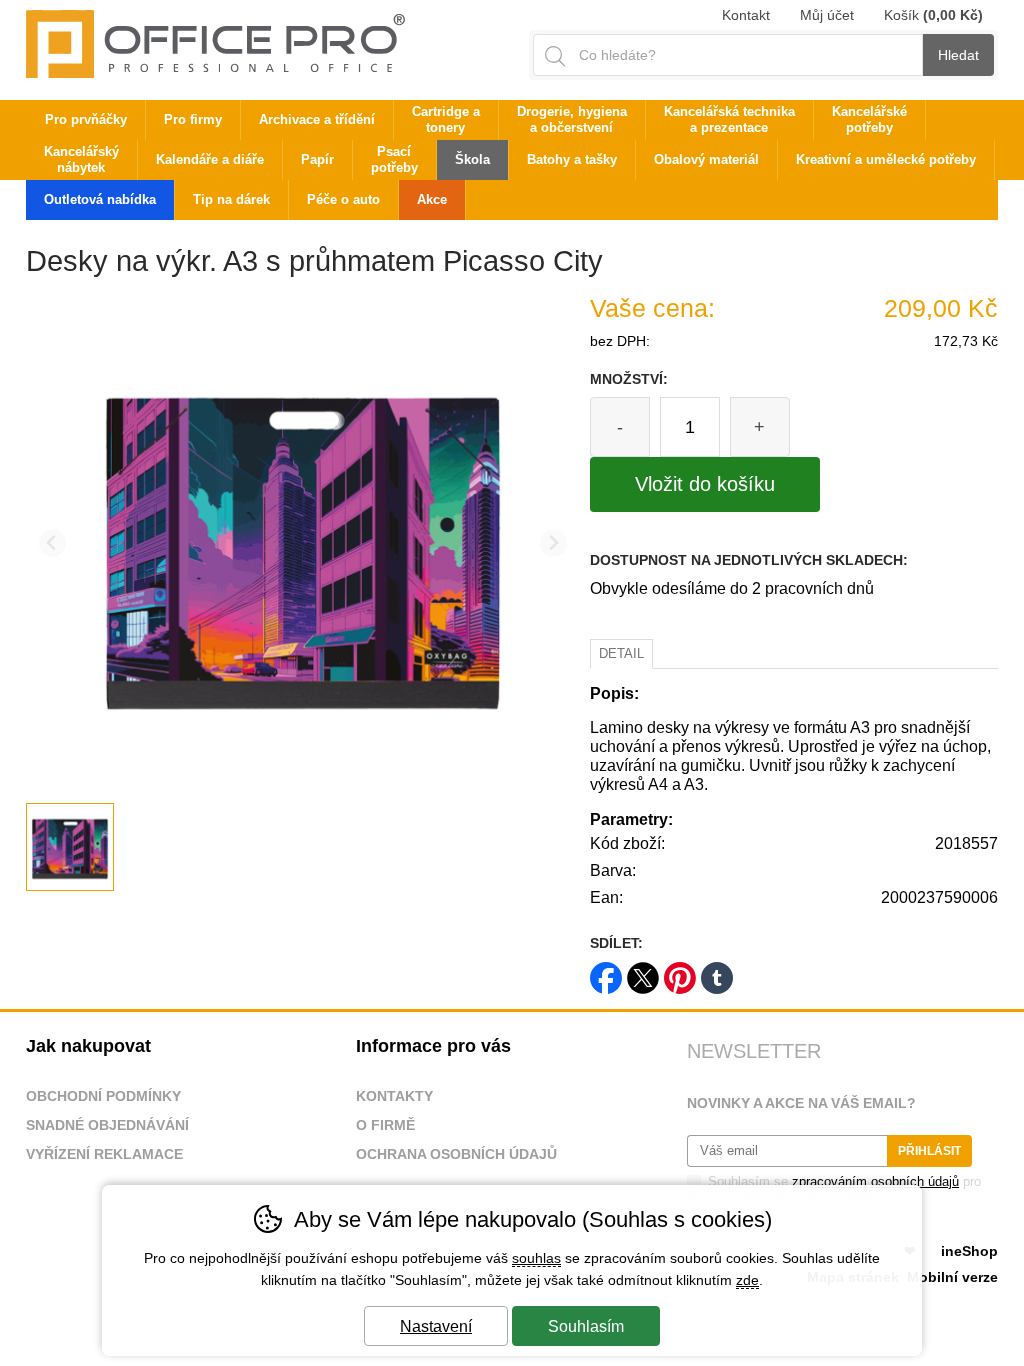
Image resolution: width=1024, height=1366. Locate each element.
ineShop (969, 1251)
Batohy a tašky (572, 159)
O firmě (385, 1125)
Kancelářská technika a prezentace (729, 119)
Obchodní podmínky (103, 1096)
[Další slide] (553, 543)
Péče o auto (343, 199)
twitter (643, 971)
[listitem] (70, 847)
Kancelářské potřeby (869, 119)
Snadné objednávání (107, 1125)
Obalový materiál (706, 159)
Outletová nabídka (100, 199)
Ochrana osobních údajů (456, 1154)
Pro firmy (193, 119)
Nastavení (436, 1326)
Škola (472, 159)
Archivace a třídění (317, 119)
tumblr (717, 971)
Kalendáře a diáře (210, 159)
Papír (317, 159)
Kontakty (394, 1096)
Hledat (958, 55)
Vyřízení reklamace (104, 1154)
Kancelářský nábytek (81, 159)
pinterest (680, 971)
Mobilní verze (952, 1277)
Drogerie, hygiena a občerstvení (572, 119)
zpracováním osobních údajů (875, 1181)
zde (747, 1280)
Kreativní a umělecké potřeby (886, 159)
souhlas (536, 1258)
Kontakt (746, 15)
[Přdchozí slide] (52, 543)
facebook (606, 971)
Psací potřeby (394, 159)
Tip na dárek (231, 199)
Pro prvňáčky (86, 119)
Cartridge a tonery (446, 119)
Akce (432, 199)
